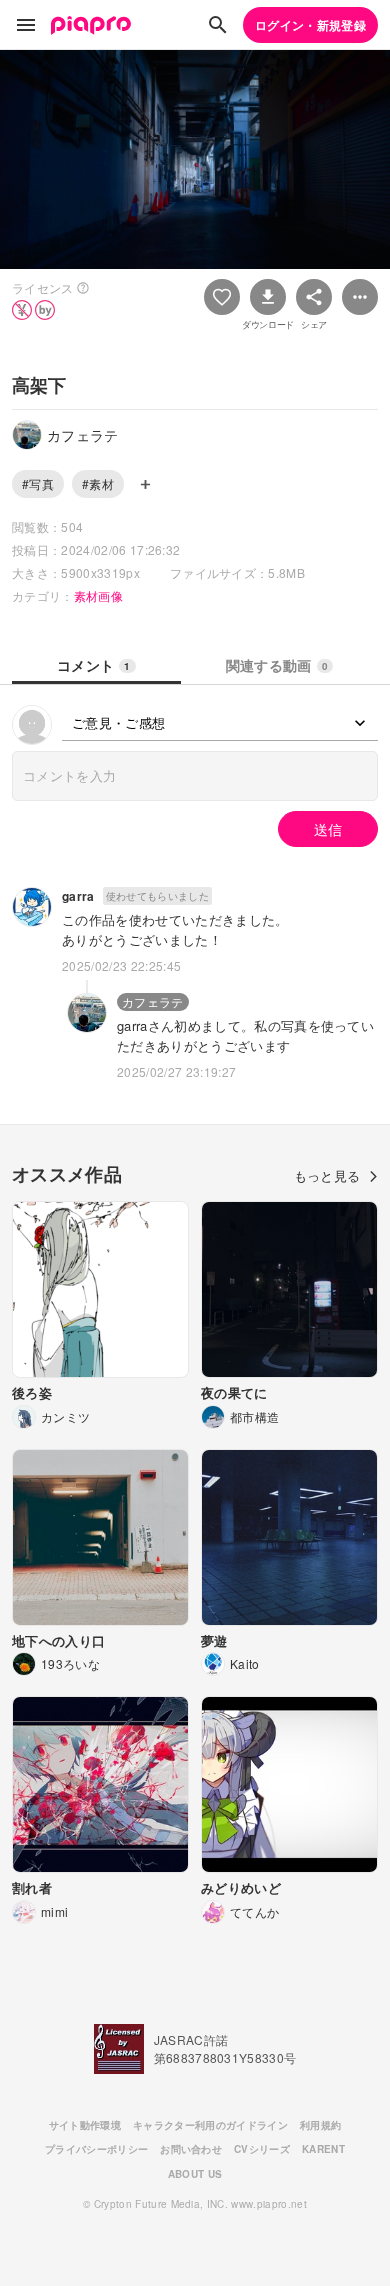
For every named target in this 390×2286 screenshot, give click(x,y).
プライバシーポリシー (96, 2149)
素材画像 (98, 595)
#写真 (38, 483)
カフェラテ (153, 1001)
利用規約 (320, 2125)
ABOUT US (195, 2174)
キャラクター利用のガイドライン (210, 2125)
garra (78, 896)
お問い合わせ (191, 2149)
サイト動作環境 (85, 2125)
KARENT (323, 2149)
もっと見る (327, 1175)
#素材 (98, 483)
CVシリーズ (262, 2149)
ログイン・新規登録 (310, 25)
